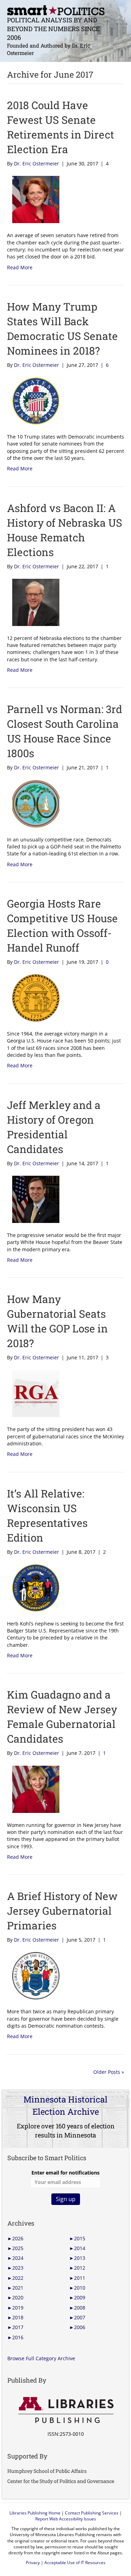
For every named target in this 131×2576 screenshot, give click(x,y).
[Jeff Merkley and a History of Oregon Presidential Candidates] (33, 1199)
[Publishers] (65, 2410)
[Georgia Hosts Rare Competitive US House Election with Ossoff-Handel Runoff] (33, 997)
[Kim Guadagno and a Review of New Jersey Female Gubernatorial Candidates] (33, 1789)
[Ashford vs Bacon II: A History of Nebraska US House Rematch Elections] (33, 602)
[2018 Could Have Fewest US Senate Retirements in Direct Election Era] (33, 199)
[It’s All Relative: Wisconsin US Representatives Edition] (33, 1587)
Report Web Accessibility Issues (66, 2519)
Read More (20, 267)
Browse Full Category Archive (41, 2358)
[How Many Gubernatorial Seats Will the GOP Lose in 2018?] (33, 1393)
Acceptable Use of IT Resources (75, 2563)
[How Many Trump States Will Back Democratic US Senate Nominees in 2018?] (33, 400)
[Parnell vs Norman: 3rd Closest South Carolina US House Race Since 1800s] (33, 803)
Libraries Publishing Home (35, 2513)
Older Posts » (109, 2072)
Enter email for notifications (65, 2173)
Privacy (33, 2563)
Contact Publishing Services (92, 2513)
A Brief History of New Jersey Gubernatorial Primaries (62, 1911)
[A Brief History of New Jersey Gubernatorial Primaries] (33, 1975)
